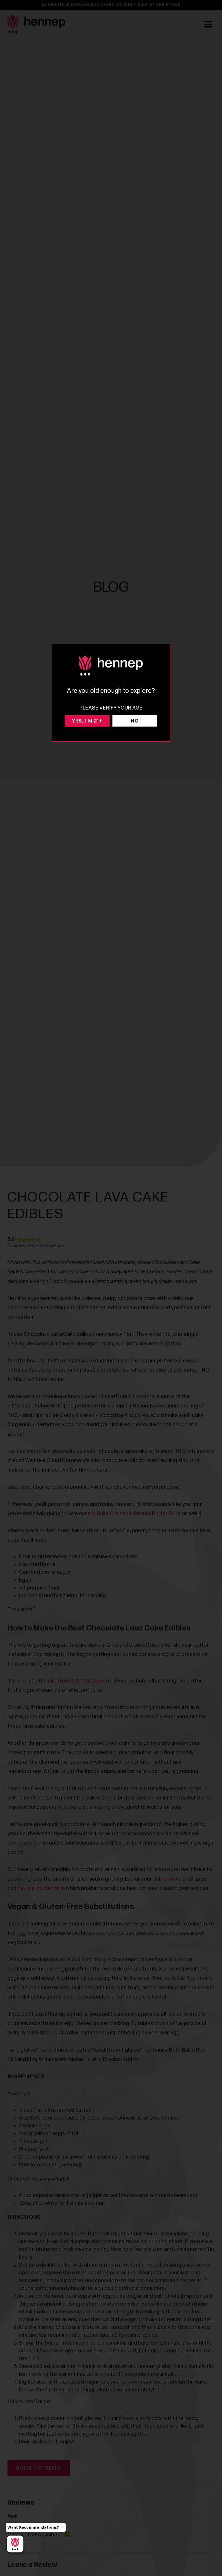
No (135, 721)
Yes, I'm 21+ (87, 721)
